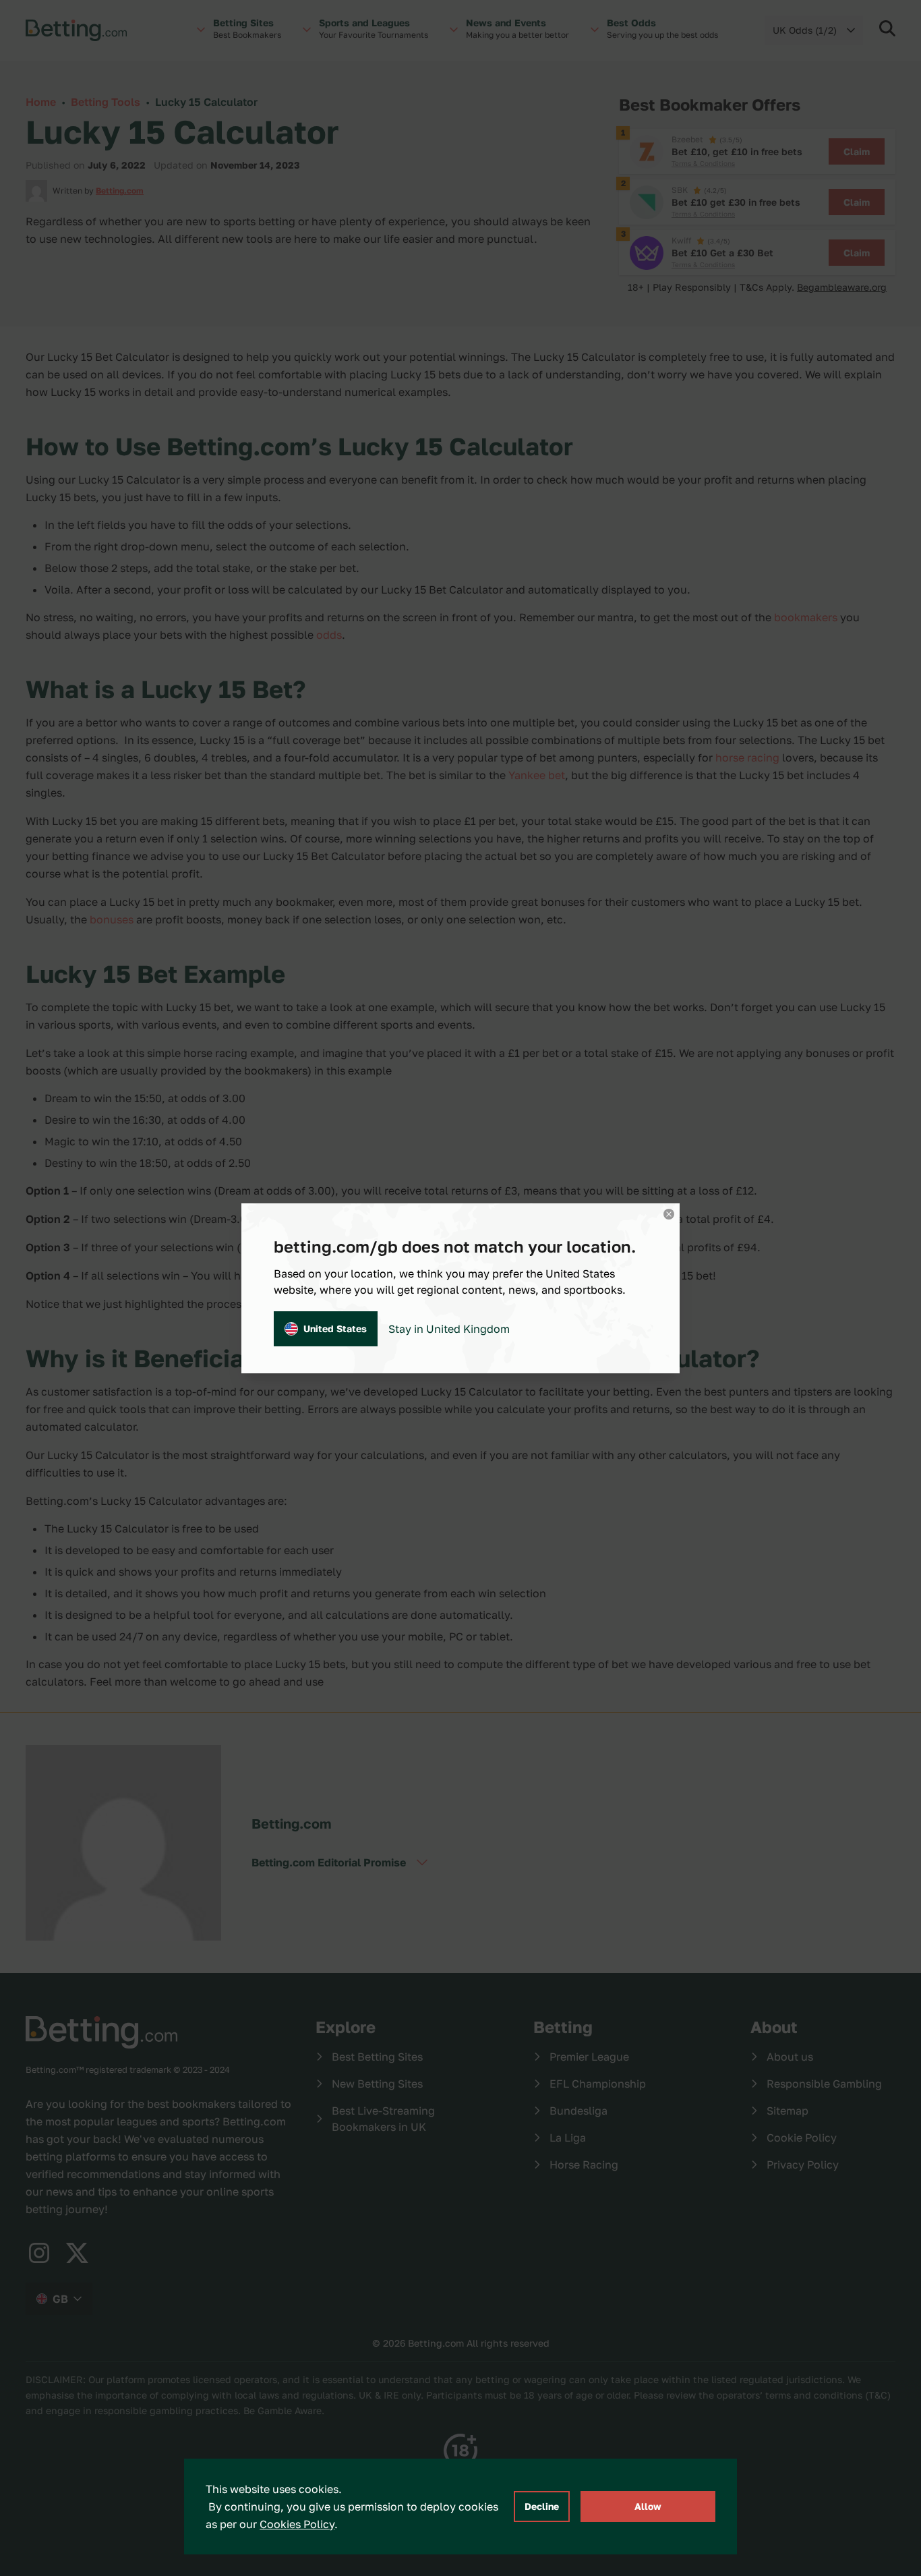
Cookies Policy (297, 2524)
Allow (648, 2506)
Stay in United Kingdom (449, 1329)
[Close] (669, 1214)
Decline (542, 2506)
